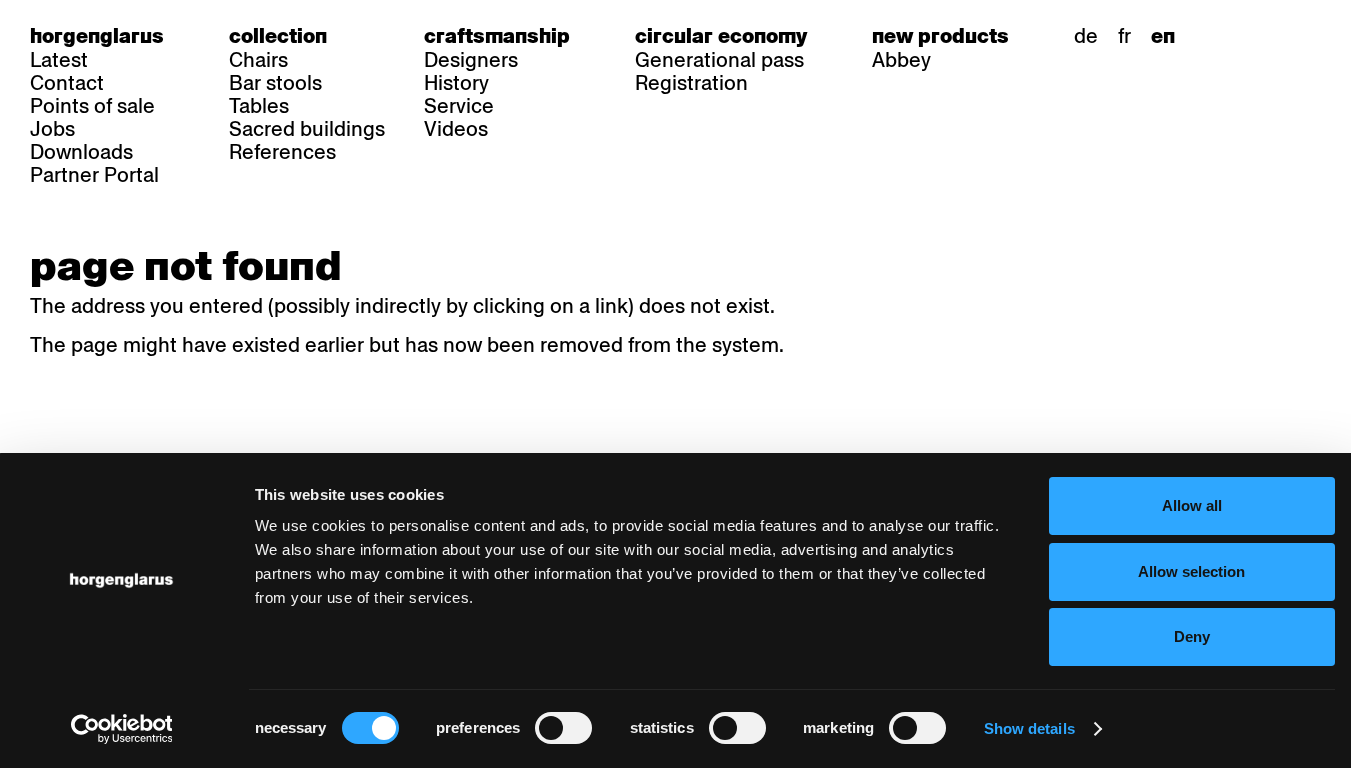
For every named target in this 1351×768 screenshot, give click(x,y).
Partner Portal (94, 175)
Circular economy (721, 36)
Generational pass (719, 60)
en (1163, 36)
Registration (691, 83)
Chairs (258, 60)
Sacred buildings (307, 129)
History (456, 83)
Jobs (52, 129)
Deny (1192, 636)
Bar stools (275, 83)
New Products (940, 36)
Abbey (901, 60)
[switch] (563, 728)
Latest (59, 60)
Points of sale (92, 106)
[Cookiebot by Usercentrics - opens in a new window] (121, 729)
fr (1124, 36)
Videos (456, 129)
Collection (278, 36)
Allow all (1192, 505)
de (1086, 36)
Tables (259, 106)
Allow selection (1191, 571)
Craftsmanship (497, 36)
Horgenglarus (97, 36)
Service (459, 106)
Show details (1029, 728)
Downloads (81, 152)
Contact (67, 83)
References (282, 152)
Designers (471, 60)
